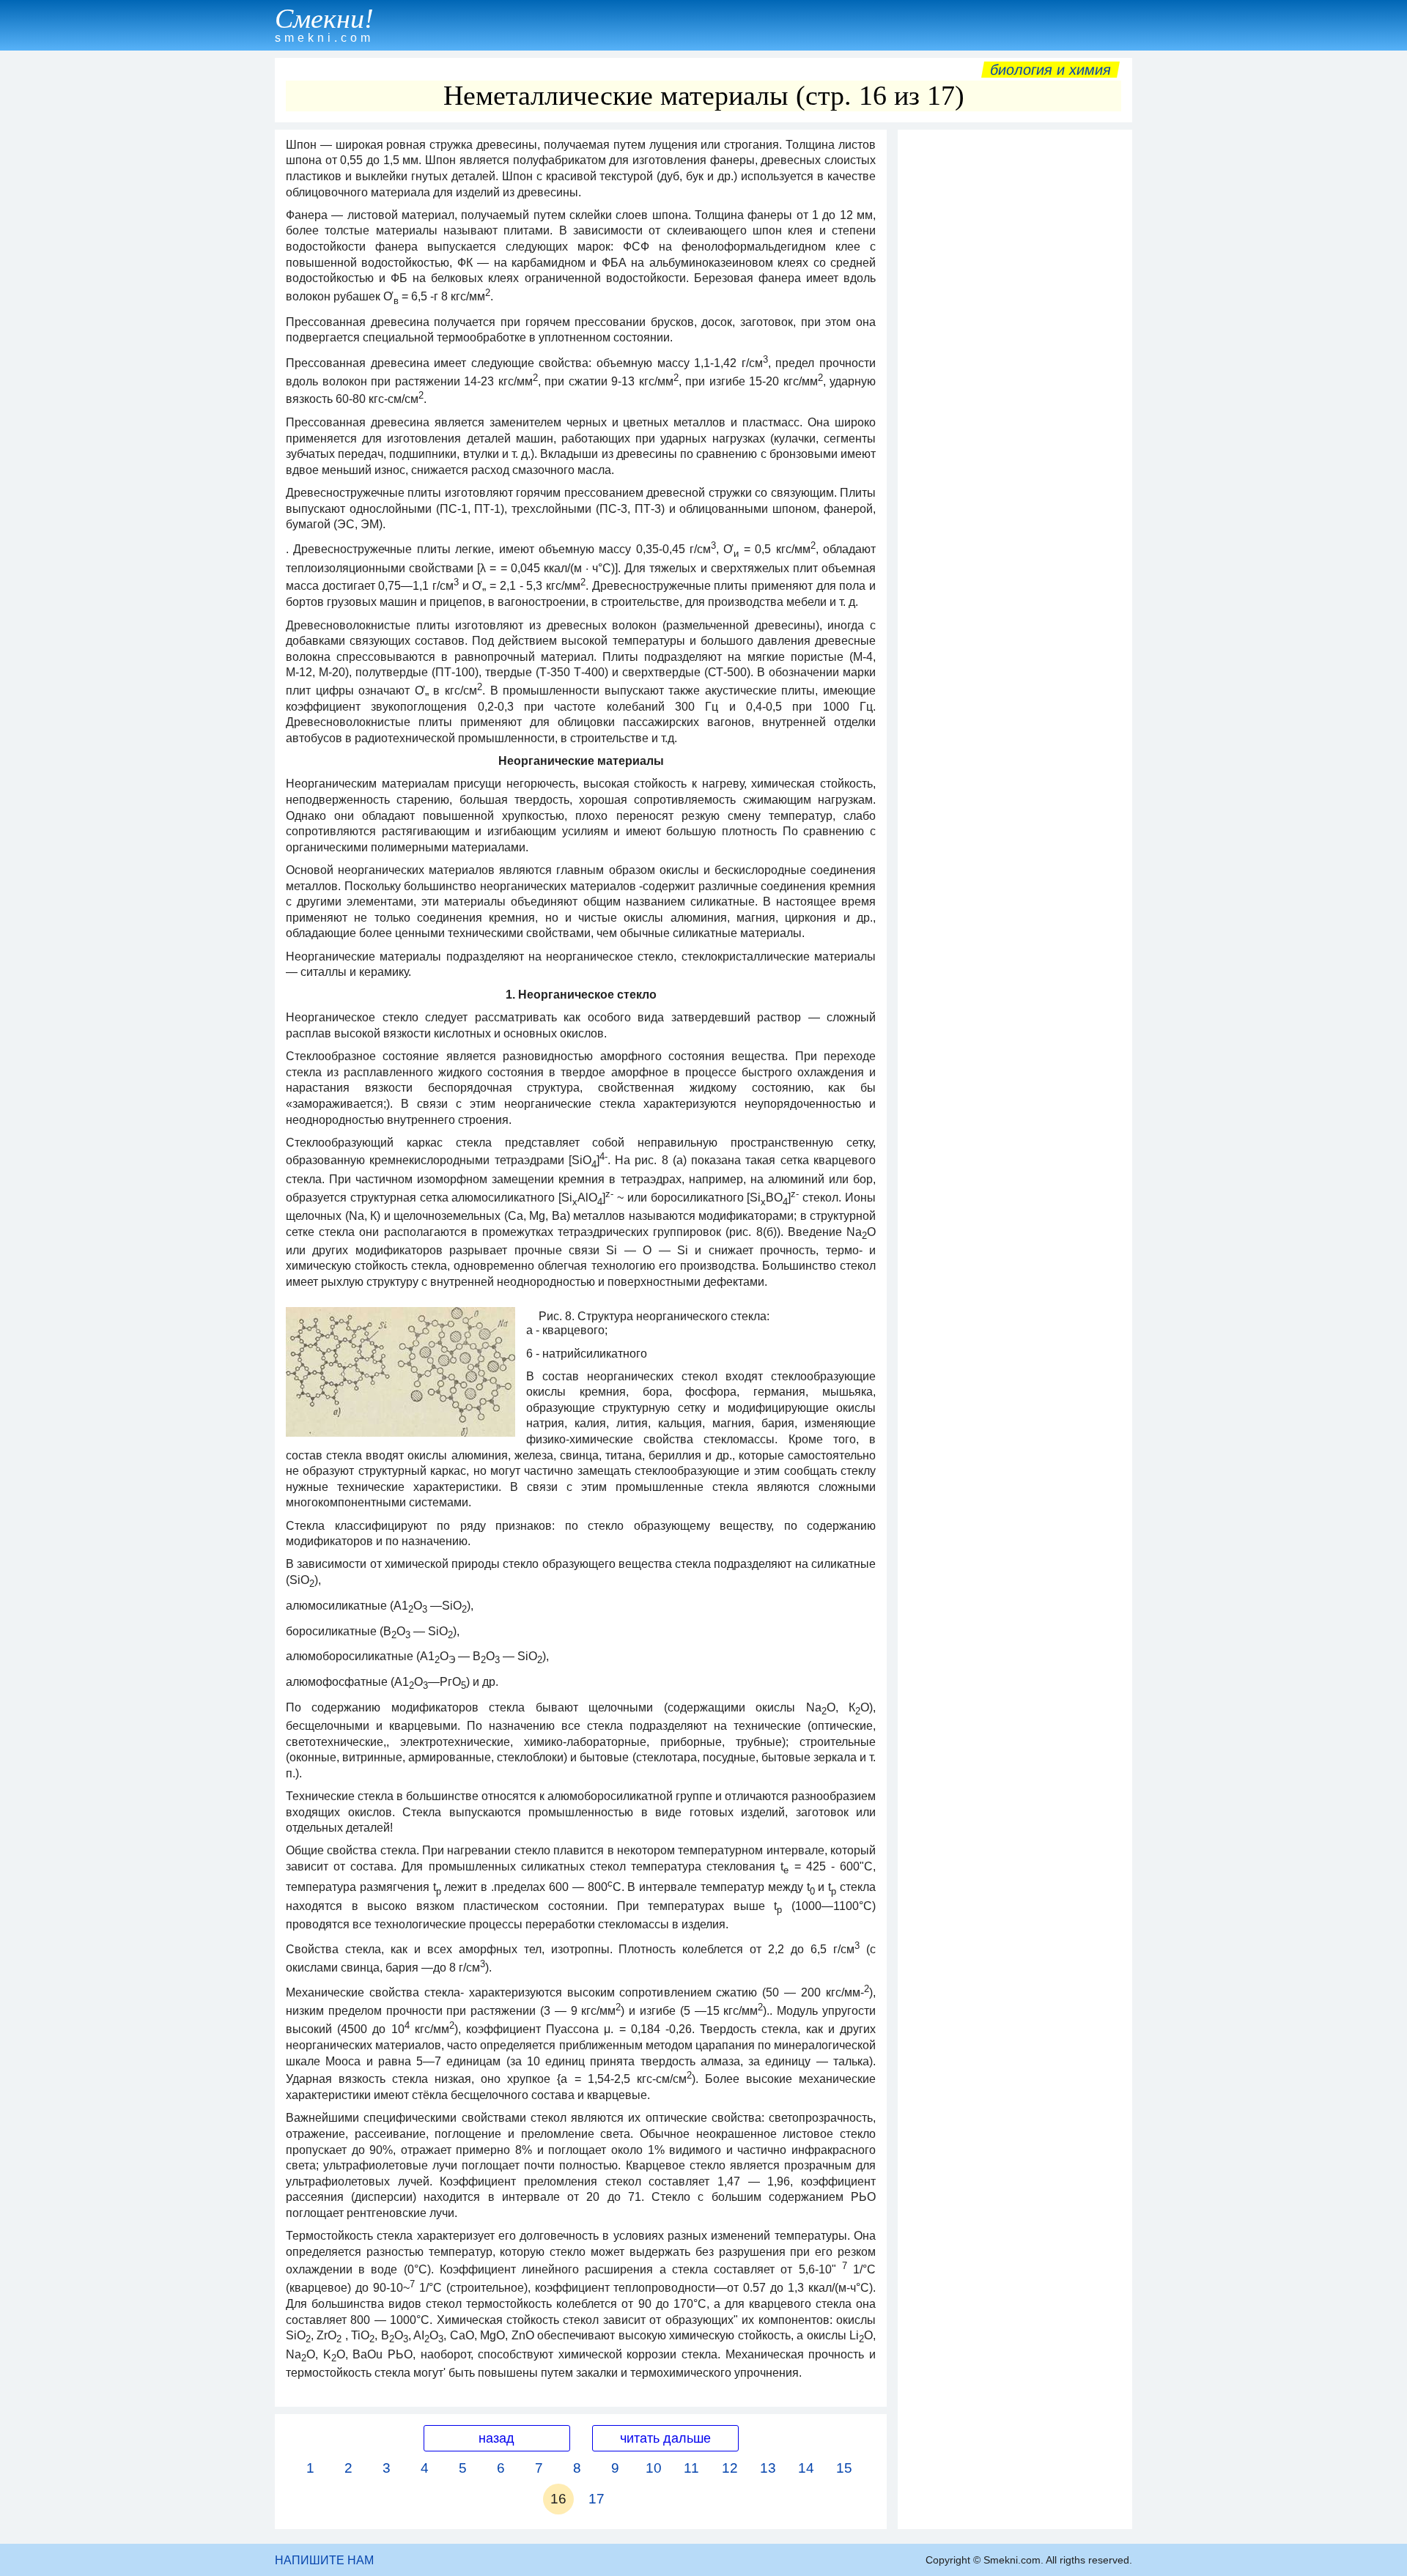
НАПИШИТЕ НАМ (324, 2560)
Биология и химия (1050, 70)
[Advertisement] (1015, 357)
